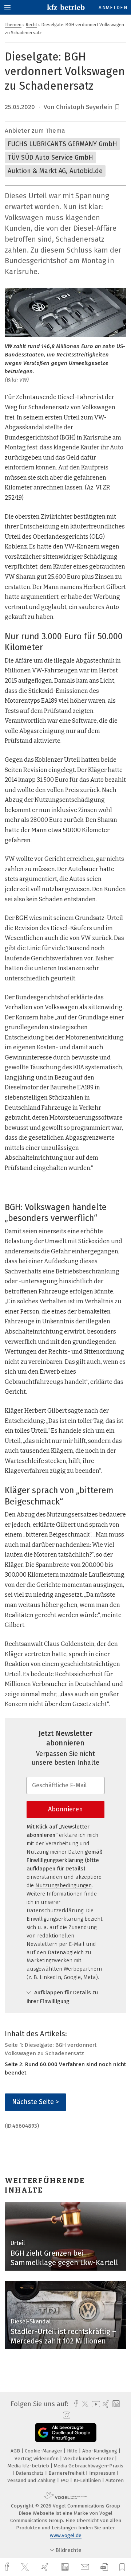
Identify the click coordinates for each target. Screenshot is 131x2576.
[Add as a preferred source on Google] (66, 2433)
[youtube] (95, 2404)
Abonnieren (65, 1809)
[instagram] (66, 2416)
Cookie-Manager (44, 2451)
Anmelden (113, 7)
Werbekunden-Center (89, 2458)
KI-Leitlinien (88, 2480)
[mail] (86, 2567)
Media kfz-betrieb (29, 2466)
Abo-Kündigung (100, 2451)
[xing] (46, 2567)
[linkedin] (66, 2567)
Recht (31, 25)
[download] (104, 2567)
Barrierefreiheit (67, 2473)
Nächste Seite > (35, 2102)
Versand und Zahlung (32, 2480)
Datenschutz (30, 2473)
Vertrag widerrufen (37, 2458)
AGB (16, 2451)
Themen (13, 25)
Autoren (115, 2480)
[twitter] (26, 2567)
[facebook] (8, 2567)
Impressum (103, 2473)
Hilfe (73, 2451)
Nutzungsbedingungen (63, 1885)
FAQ (65, 2480)
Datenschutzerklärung (55, 1910)
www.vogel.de (66, 2535)
